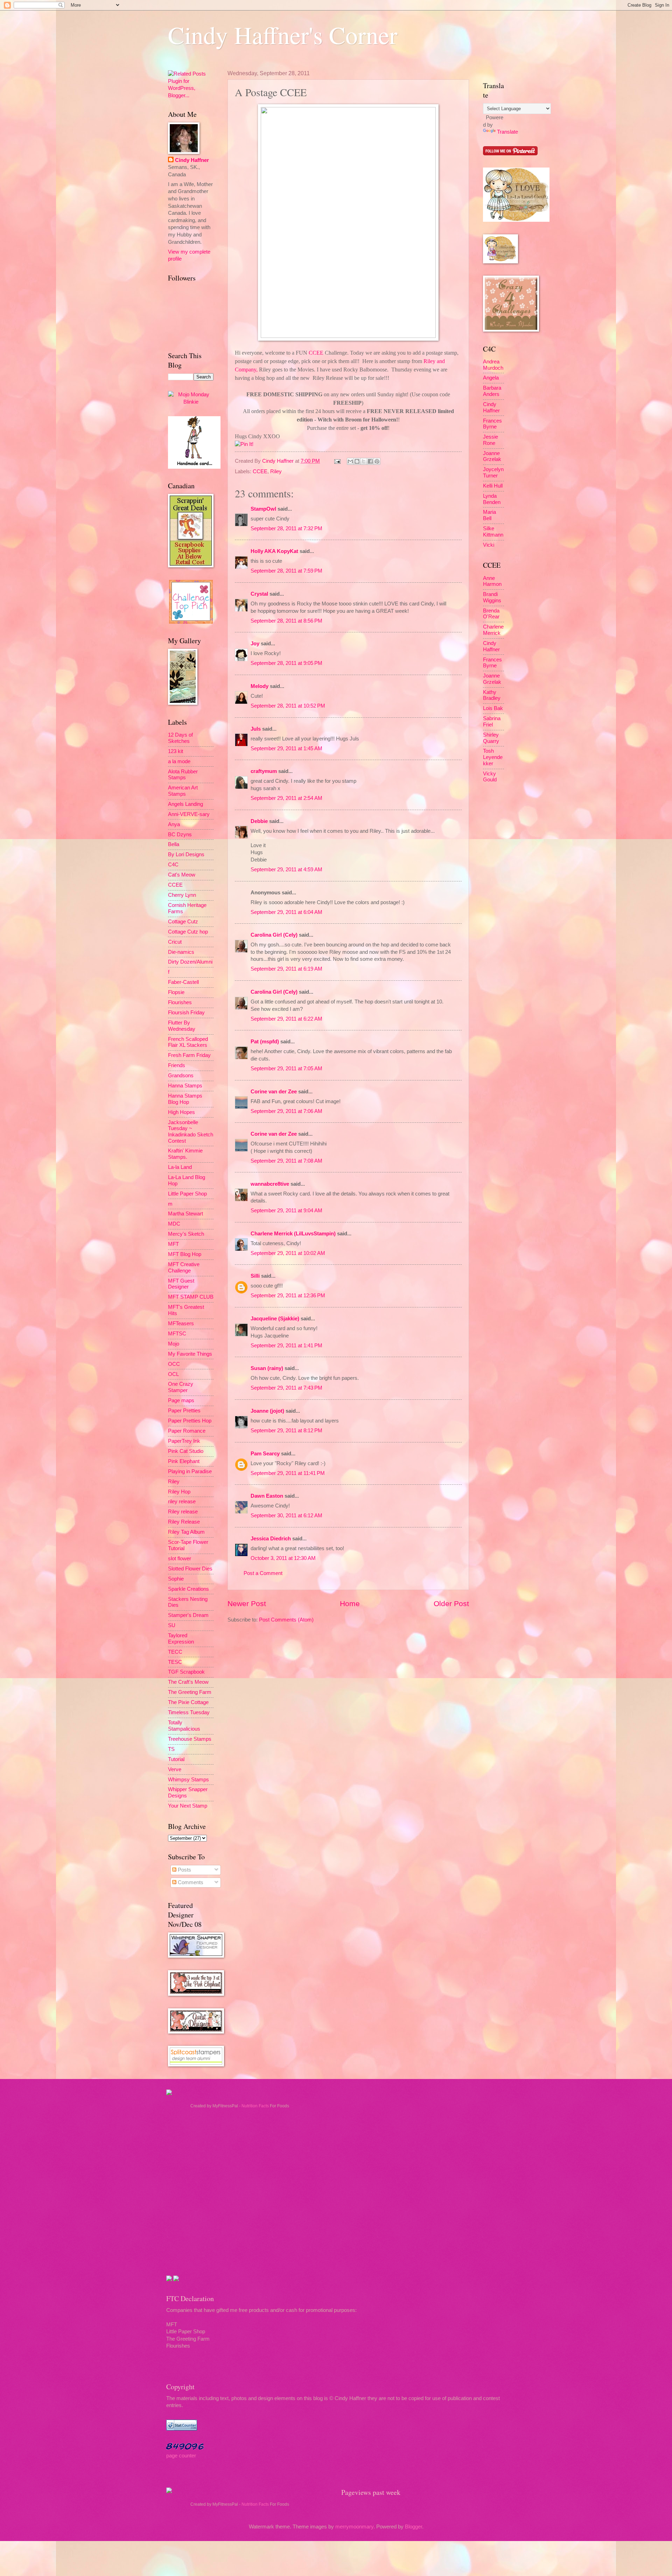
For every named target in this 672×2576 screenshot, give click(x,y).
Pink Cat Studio (186, 1451)
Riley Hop (179, 1492)
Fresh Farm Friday (189, 1055)
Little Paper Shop (187, 1194)
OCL (173, 1374)
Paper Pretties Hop (190, 1421)
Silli (255, 1276)
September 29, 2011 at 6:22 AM (286, 1019)
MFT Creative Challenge (184, 1268)
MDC (174, 1224)
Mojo (174, 1344)
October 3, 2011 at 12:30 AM (283, 1558)
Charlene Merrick (493, 630)
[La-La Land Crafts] (516, 220)
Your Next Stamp (188, 1806)
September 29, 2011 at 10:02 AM (288, 1253)
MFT (173, 1244)
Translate (507, 132)
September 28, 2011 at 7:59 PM (286, 571)
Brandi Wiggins (492, 597)
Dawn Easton (267, 1496)
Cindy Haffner (279, 461)
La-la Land (180, 1167)
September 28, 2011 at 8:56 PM (286, 621)
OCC (174, 1364)
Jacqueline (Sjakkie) (275, 1319)
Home (350, 1603)
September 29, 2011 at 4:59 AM (286, 870)
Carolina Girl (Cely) (274, 935)
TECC (175, 1652)
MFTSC (177, 1334)
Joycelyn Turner (493, 473)
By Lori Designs (186, 854)
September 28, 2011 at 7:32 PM (286, 528)
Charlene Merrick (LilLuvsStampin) (293, 1234)
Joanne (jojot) (267, 1411)
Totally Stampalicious (184, 1726)
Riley (276, 471)
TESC (175, 1662)
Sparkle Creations (188, 1589)
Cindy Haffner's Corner (283, 35)
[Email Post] (337, 461)
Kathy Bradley (492, 695)
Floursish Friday (186, 1013)
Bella (174, 844)
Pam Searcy (265, 1454)
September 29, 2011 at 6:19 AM (286, 969)
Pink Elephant (184, 1461)
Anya (174, 824)
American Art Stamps (183, 791)
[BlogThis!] (357, 461)
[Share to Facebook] (370, 461)
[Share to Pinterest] (377, 461)
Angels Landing (185, 804)
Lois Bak (493, 708)
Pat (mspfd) (265, 1042)
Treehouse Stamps (190, 1739)
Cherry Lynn (182, 895)
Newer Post (247, 1603)
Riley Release (184, 1522)
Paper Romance (187, 1431)
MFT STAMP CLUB (191, 1297)
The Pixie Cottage (188, 1702)
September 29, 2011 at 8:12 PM (286, 1431)
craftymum (264, 771)
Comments (190, 1882)
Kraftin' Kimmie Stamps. (185, 1154)
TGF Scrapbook (186, 1672)
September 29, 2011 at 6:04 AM (286, 912)
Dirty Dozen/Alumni (190, 962)
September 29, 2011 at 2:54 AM (286, 798)
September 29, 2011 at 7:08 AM (286, 1161)
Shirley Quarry (491, 738)
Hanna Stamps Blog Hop (185, 1099)
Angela (491, 378)
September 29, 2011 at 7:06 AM (286, 1111)
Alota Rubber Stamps (183, 775)
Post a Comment (263, 1573)
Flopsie (176, 992)
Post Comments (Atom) (286, 1620)
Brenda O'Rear (491, 614)
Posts (184, 1870)
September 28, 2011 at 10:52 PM (288, 706)
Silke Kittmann (493, 532)
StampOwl (263, 509)
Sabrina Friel (492, 722)
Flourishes (180, 1002)
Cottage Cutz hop (188, 932)
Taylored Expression (181, 1639)
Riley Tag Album (186, 1532)
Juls (256, 729)
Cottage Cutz (183, 922)
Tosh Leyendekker (493, 757)
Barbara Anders (492, 391)
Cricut (175, 942)
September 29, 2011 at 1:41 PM (286, 1346)
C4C (173, 865)
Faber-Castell (183, 982)
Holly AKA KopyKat (274, 551)
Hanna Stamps (185, 1086)
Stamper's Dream (188, 1615)
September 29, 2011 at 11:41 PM (288, 1473)
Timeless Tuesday (189, 1712)
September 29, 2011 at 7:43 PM (286, 1388)
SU (172, 1625)
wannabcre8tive (270, 1184)
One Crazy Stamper (181, 1387)
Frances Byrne (492, 424)
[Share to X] (364, 461)
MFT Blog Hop (185, 1254)
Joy (255, 644)
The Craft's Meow (188, 1682)
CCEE (260, 471)
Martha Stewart (185, 1214)
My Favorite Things (190, 1354)
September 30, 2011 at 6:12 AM (286, 1516)
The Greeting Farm (190, 1692)
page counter (181, 2456)
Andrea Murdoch (493, 365)
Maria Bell (489, 515)
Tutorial (176, 1759)
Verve (175, 1769)
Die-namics (181, 952)
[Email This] (350, 461)
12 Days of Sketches (180, 738)
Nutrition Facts (255, 2106)
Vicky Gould (490, 777)
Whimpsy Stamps (188, 1780)
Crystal (259, 594)
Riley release (183, 1512)
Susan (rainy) (267, 1368)
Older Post (451, 1603)
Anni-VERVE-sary (189, 814)
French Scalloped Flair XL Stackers (188, 1042)
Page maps (181, 1400)
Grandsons (181, 1076)
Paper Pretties (184, 1411)
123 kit (176, 751)
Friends (177, 1065)
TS (171, 1749)
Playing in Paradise (190, 1471)
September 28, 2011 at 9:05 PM (286, 663)
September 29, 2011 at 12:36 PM (288, 1296)
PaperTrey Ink (184, 1441)
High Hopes (181, 1112)
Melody (260, 686)
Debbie (259, 821)
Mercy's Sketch (186, 1234)
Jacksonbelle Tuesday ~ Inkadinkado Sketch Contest (191, 1132)
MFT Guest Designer (181, 1284)
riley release (182, 1502)
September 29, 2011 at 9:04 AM (286, 1211)
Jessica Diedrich (271, 1539)
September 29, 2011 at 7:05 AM (286, 1069)
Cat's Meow (182, 875)
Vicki (489, 545)
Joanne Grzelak (492, 456)
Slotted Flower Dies (190, 1569)
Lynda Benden (492, 499)
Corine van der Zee (274, 1092)
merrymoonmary (354, 2527)
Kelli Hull (493, 486)
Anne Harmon (492, 581)
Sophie (176, 1579)
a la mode (179, 761)
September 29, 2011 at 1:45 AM (286, 748)
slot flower (180, 1559)
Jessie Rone (491, 440)
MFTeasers (181, 1324)
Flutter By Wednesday (182, 1026)
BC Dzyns (180, 835)
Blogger (414, 2527)
